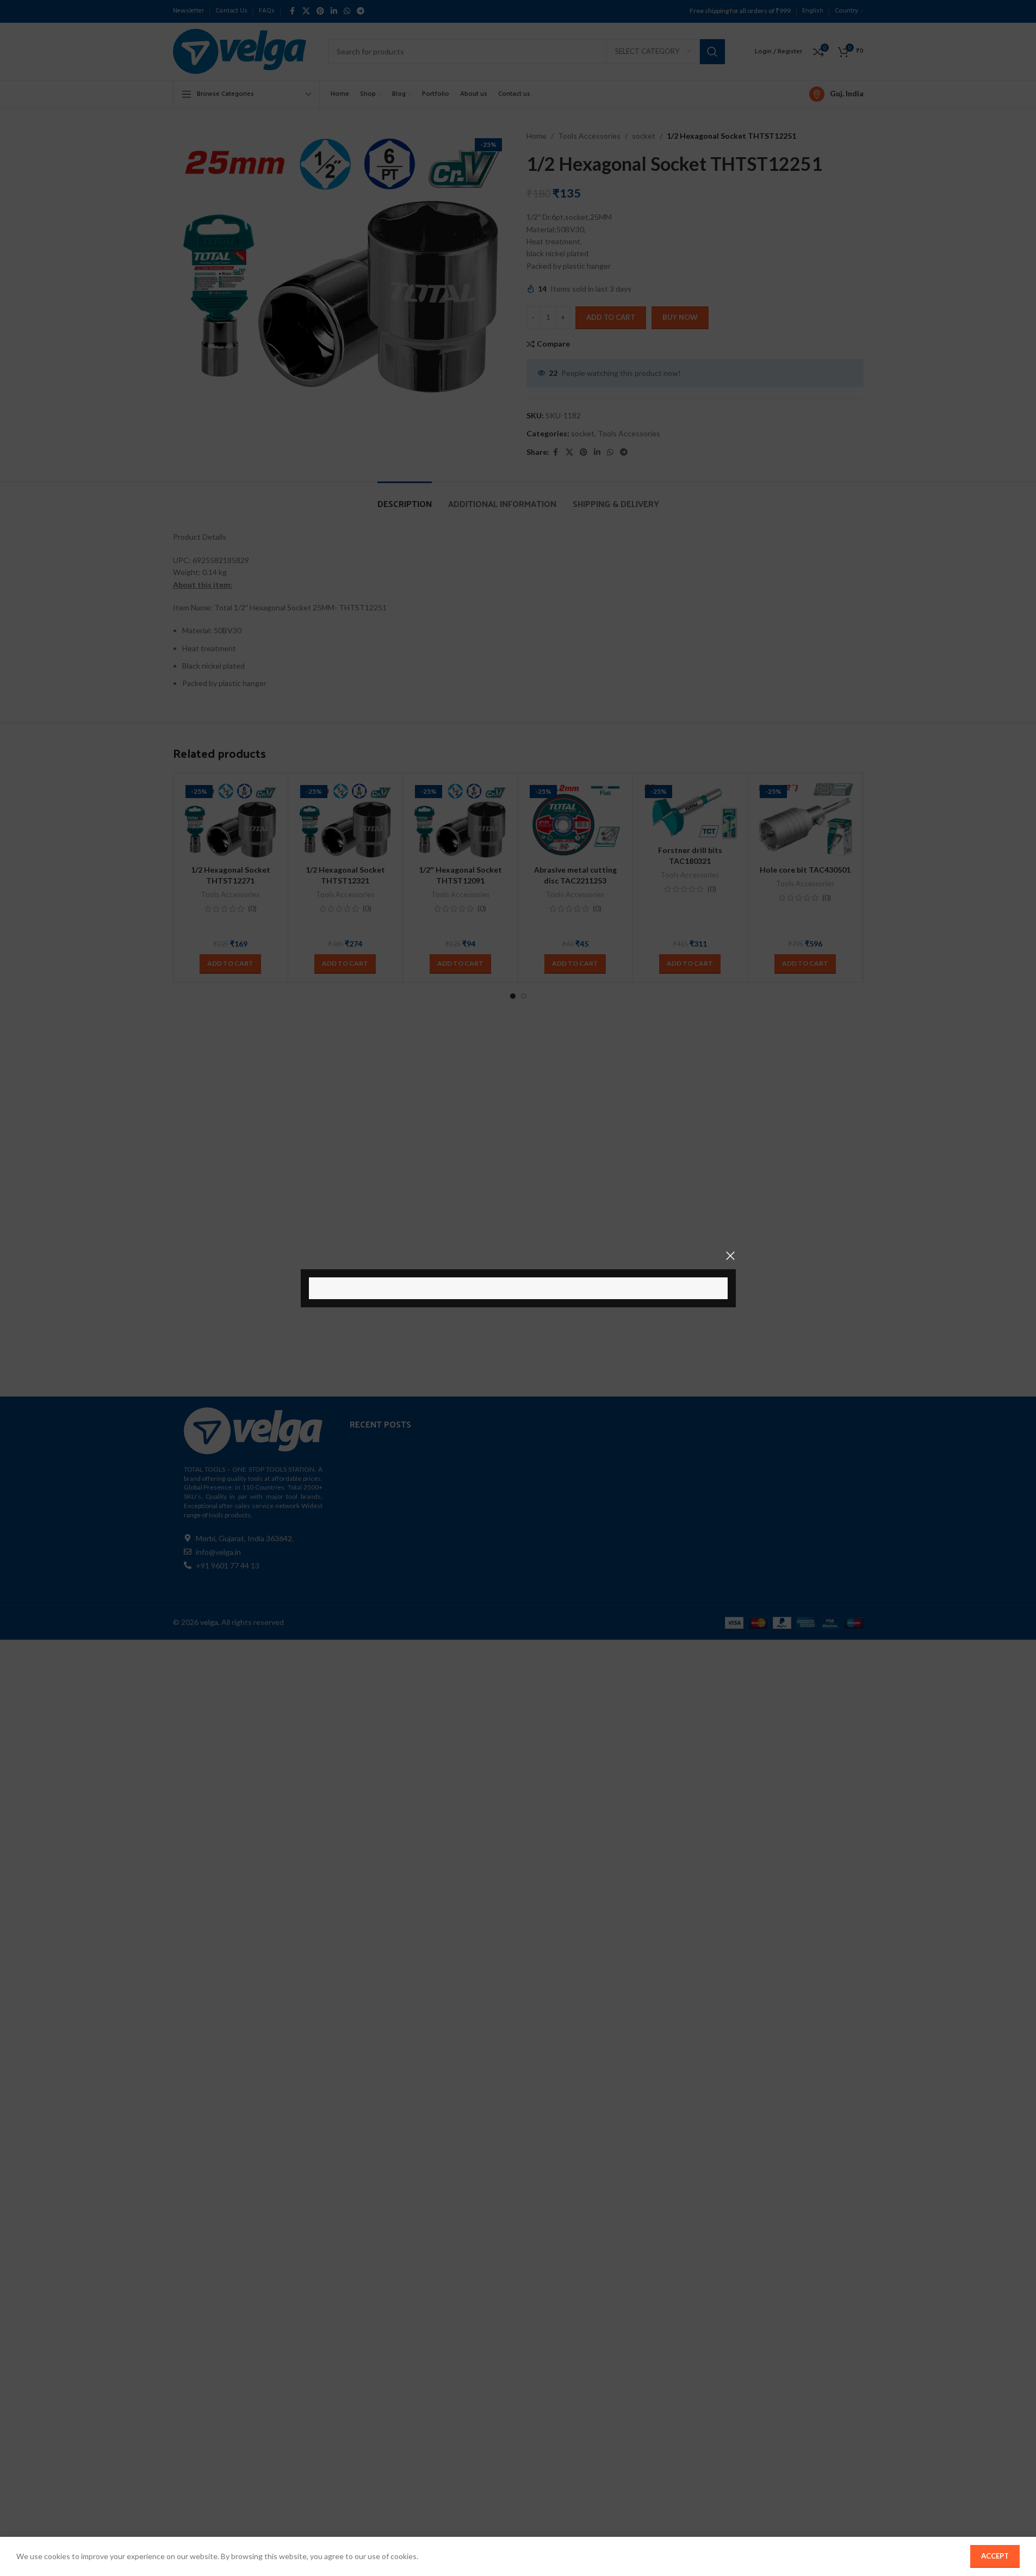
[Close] (730, 1256)
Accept (995, 2556)
